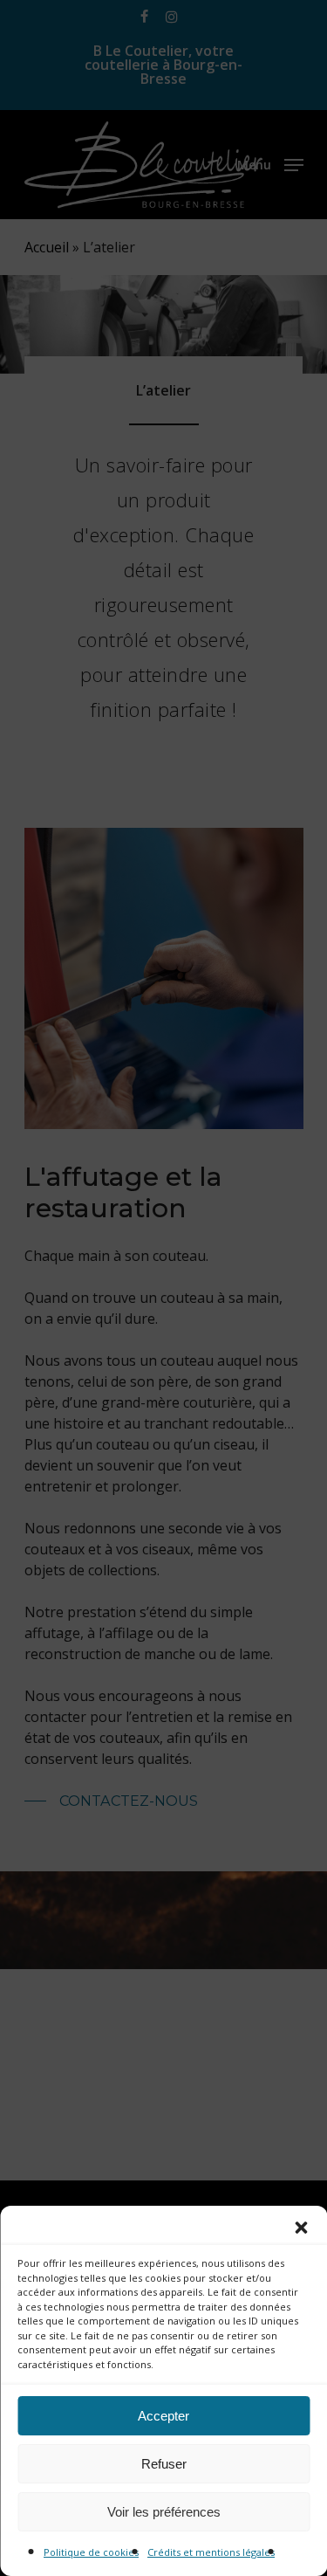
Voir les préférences (164, 2512)
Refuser (164, 2464)
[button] (301, 2228)
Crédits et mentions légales (211, 2552)
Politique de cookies (91, 2552)
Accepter (163, 2416)
